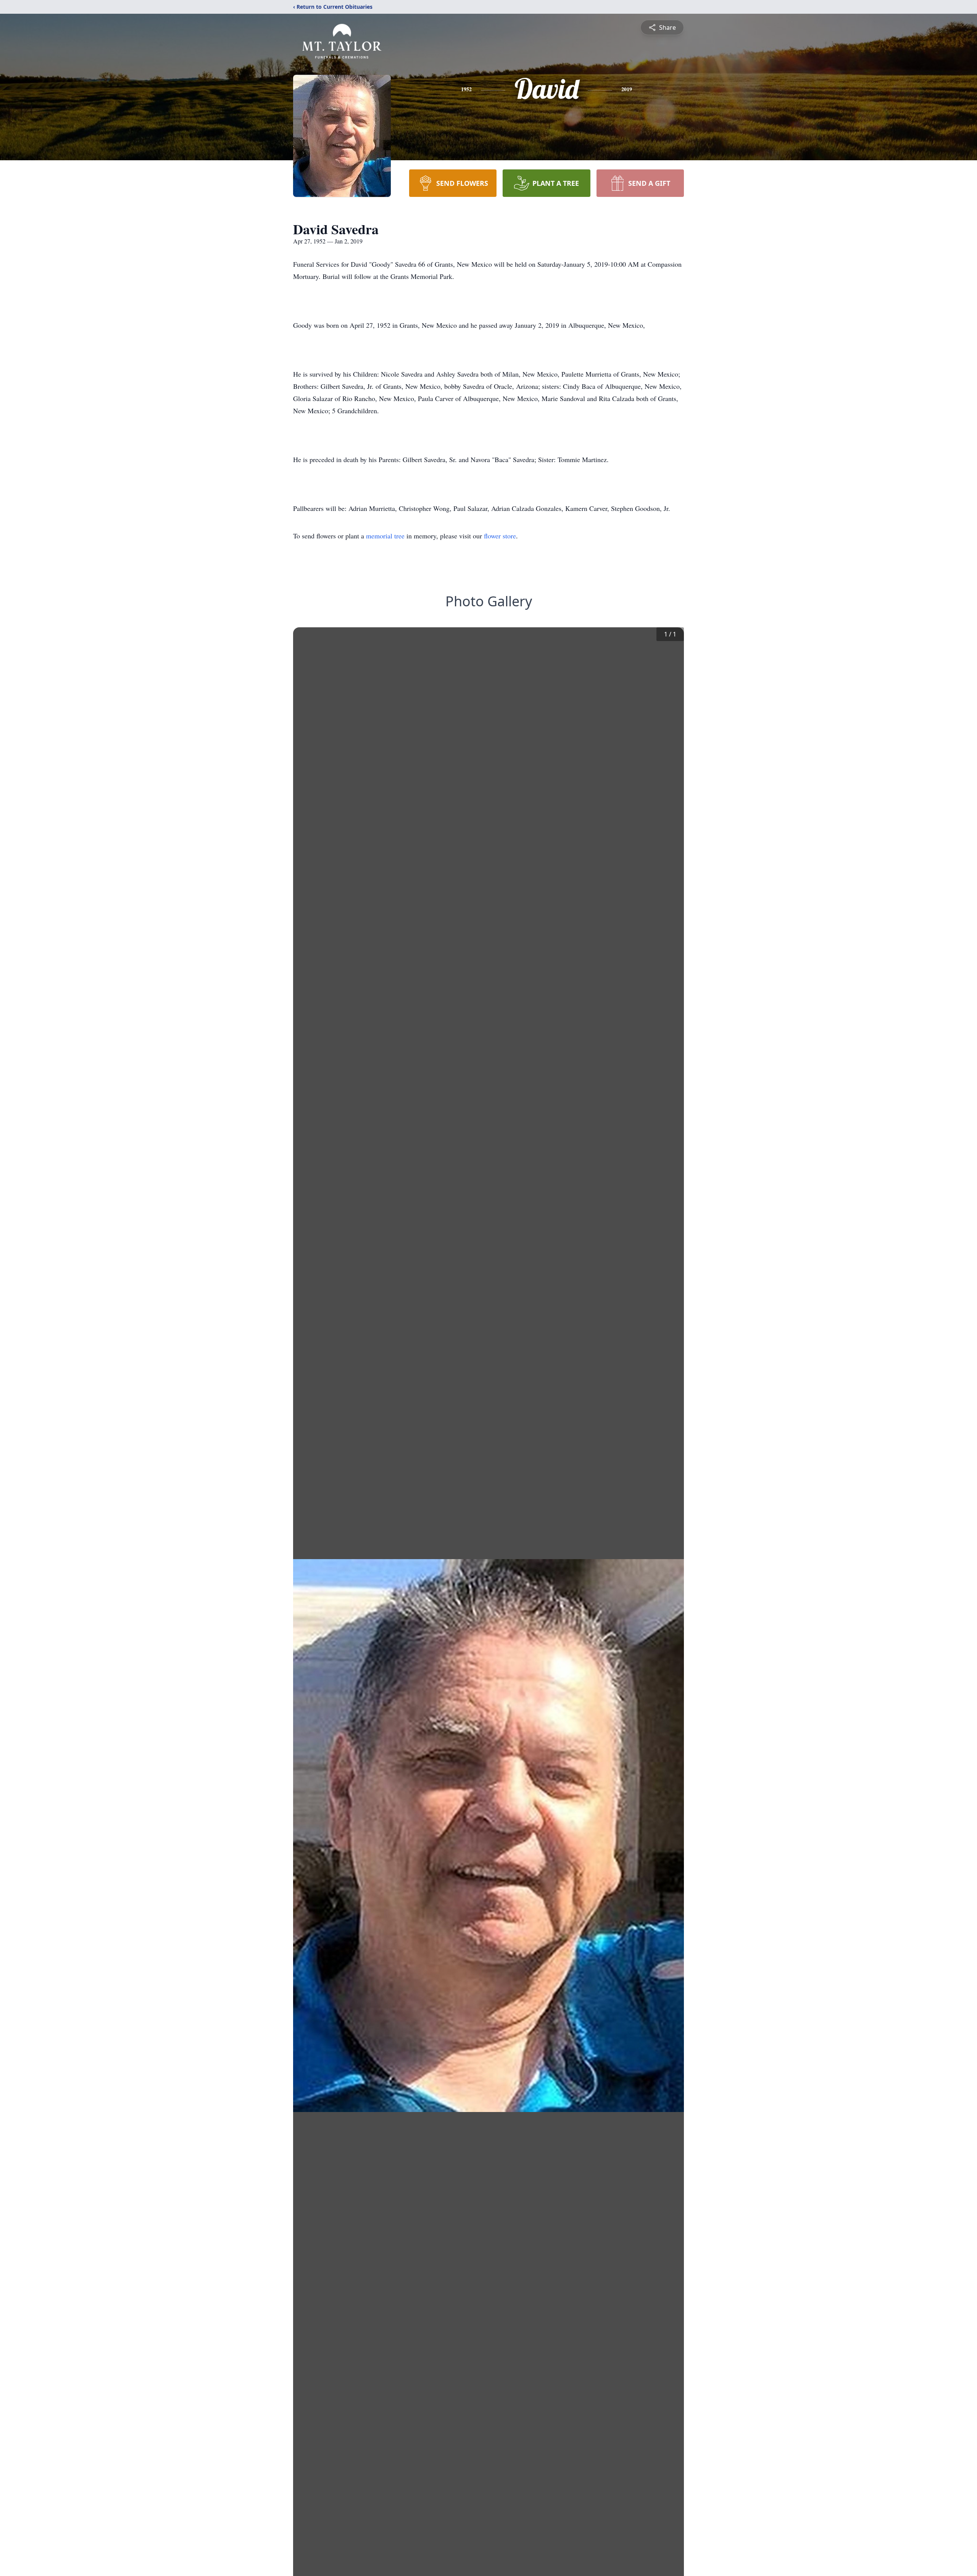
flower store (500, 536)
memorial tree (385, 536)
